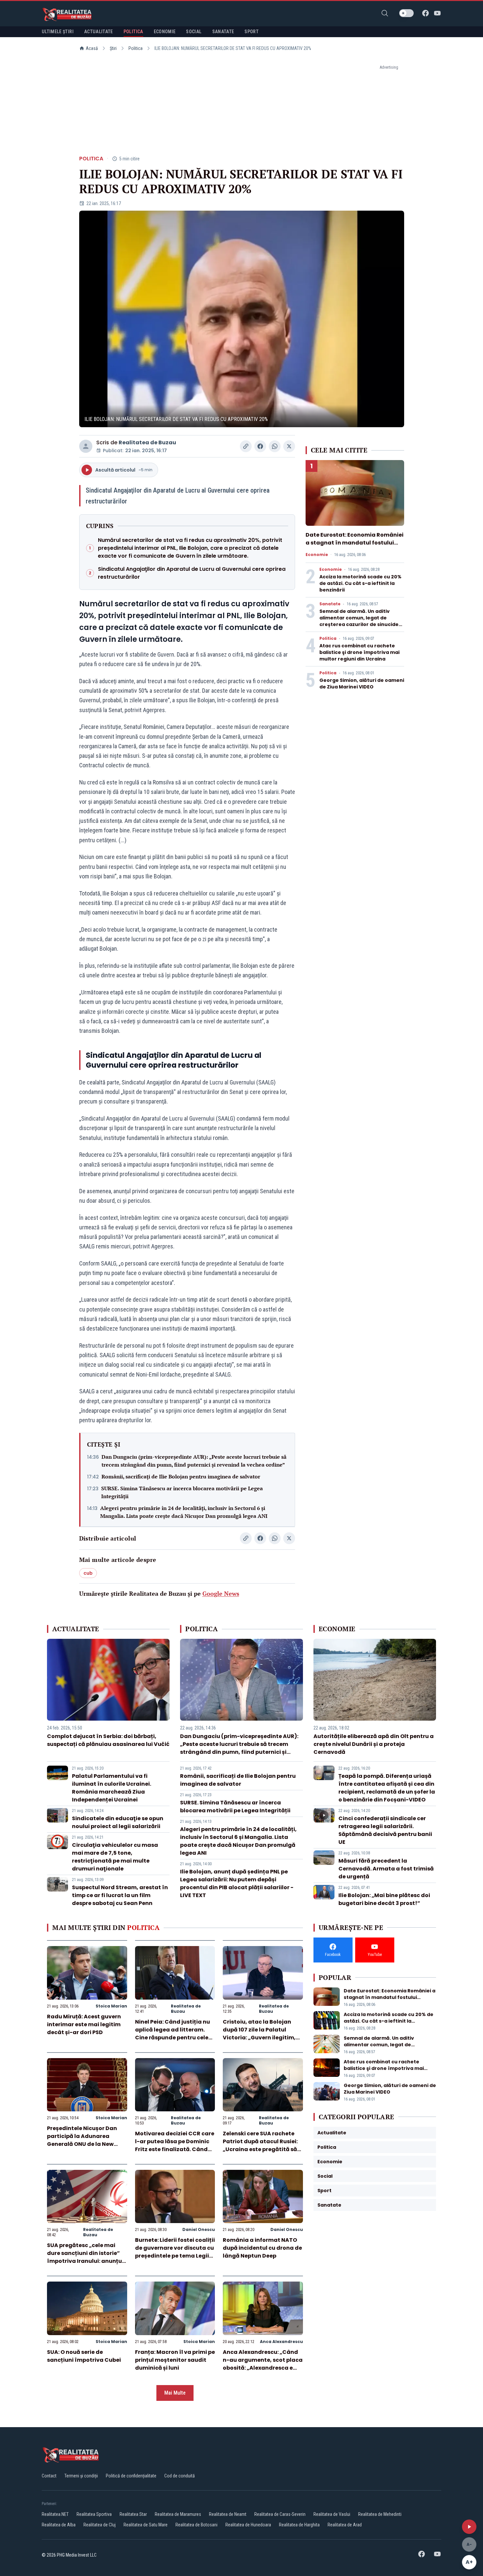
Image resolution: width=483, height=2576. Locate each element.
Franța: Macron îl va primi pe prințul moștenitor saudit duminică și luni (175, 2360)
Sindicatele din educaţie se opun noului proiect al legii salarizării (118, 1822)
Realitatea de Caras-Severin (280, 2514)
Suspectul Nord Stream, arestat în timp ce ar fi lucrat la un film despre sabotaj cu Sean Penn (120, 1895)
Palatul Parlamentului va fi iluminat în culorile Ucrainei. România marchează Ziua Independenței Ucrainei (112, 1788)
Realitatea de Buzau (147, 442)
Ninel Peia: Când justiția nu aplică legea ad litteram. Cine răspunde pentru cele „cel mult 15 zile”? (172, 2034)
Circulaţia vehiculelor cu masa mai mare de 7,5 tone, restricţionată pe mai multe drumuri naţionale (115, 1857)
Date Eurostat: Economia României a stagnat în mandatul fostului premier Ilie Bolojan (355, 543)
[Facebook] (425, 13)
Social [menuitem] (194, 32)
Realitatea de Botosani (196, 2525)
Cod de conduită (180, 2476)
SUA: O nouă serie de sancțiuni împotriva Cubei (84, 2356)
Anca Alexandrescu (281, 2342)
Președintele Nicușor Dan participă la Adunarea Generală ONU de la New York (82, 2140)
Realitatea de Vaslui (332, 2514)
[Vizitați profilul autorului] (86, 446)
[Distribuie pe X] (289, 446)
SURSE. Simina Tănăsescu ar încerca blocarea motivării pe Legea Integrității (182, 1492)
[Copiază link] (246, 446)
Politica (136, 48)
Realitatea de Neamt (228, 2514)
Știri (113, 48)
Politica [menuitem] (133, 32)
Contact (49, 2476)
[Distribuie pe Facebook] (260, 446)
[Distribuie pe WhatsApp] (275, 446)
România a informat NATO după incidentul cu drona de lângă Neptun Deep (262, 2248)
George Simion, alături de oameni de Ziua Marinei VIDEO (362, 684)
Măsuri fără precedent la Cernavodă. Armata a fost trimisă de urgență (386, 1869)
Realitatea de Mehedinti (380, 2514)
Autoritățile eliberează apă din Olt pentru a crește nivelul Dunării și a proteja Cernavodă (374, 1744)
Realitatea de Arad (345, 2525)
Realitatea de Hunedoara (248, 2525)
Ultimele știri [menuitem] (58, 32)
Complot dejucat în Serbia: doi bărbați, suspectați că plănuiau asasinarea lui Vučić (108, 1740)
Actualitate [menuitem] (99, 32)
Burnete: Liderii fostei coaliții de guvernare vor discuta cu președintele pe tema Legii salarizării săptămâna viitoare (175, 2256)
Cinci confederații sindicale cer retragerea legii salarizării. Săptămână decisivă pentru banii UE (385, 1830)
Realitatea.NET (55, 2514)
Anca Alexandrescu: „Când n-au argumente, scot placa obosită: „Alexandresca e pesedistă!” (263, 2364)
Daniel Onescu (199, 2229)
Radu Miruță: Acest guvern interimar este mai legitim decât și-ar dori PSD (84, 2024)
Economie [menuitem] (165, 32)
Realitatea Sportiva (94, 2514)
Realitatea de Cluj (100, 2525)
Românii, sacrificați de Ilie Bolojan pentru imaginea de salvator (181, 1476)
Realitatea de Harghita (299, 2525)
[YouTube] (437, 13)
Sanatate (330, 604)
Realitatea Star (133, 2514)
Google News (221, 1593)
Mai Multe (175, 2393)
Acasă (92, 48)
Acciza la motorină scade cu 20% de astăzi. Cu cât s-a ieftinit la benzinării (360, 583)
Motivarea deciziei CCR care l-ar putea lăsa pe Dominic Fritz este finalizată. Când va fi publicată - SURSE (175, 2145)
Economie (317, 555)
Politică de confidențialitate (131, 2476)
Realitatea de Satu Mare (146, 2525)
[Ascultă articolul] (469, 2527)
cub (88, 1573)
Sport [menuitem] (252, 32)
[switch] (406, 13)
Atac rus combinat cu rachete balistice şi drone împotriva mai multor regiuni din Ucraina (359, 652)
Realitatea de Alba (59, 2525)
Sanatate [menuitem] (223, 32)
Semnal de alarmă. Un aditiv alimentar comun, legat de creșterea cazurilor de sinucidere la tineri (362, 621)
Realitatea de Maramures (178, 2514)
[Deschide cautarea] (385, 13)
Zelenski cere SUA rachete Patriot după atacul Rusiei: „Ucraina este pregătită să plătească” (260, 2145)
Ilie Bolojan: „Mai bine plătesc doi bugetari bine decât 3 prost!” (384, 1899)
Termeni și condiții (81, 2476)
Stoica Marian (111, 2006)
